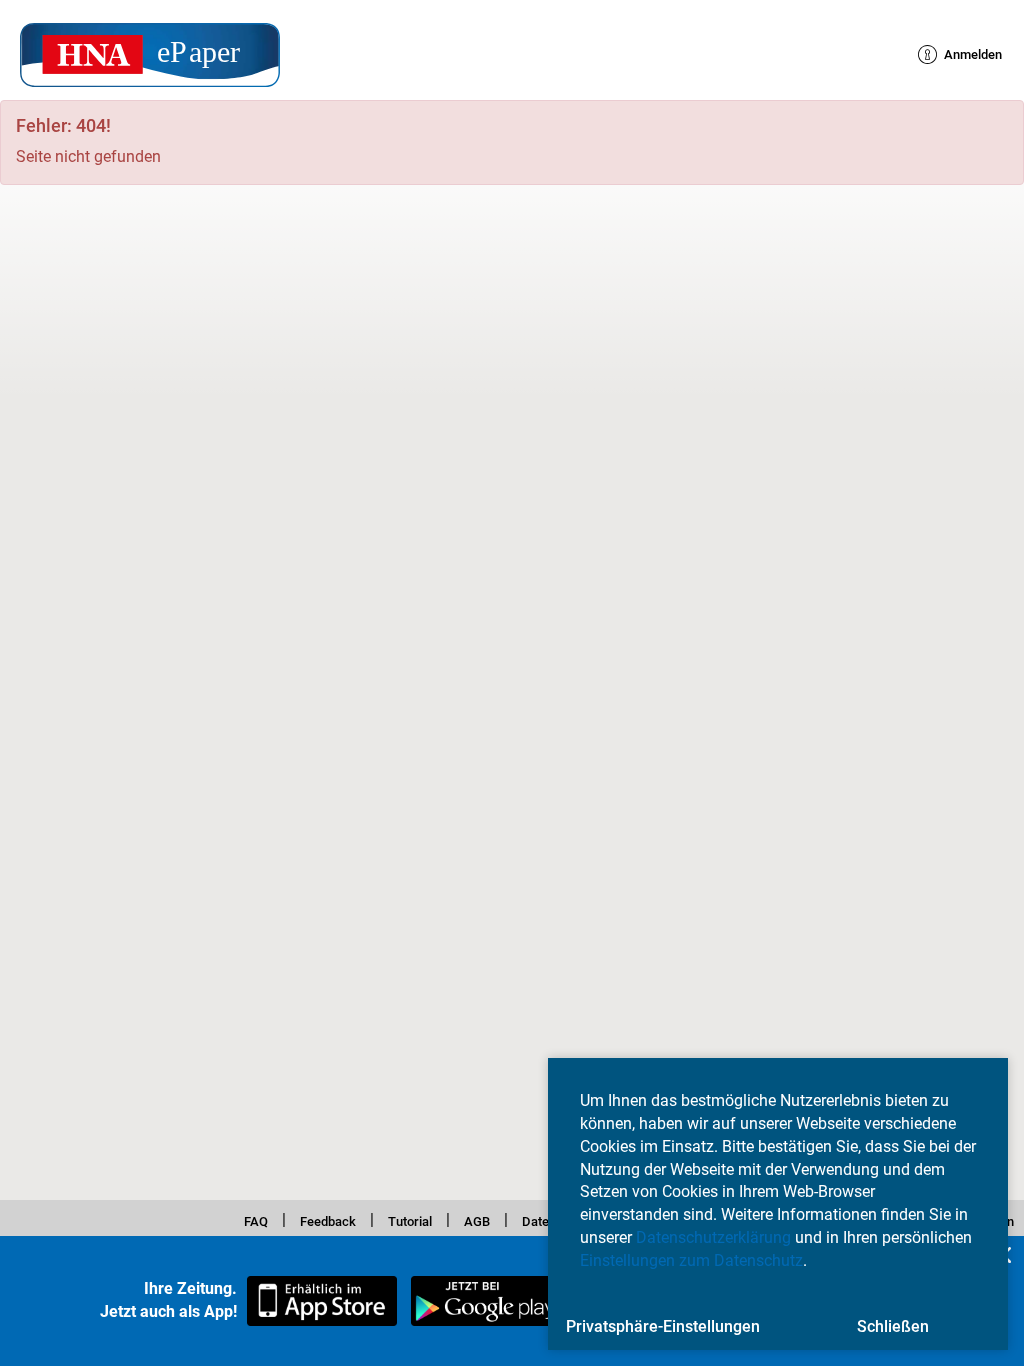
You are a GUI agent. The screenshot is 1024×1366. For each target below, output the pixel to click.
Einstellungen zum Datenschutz (691, 1260)
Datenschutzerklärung (713, 1237)
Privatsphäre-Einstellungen (663, 1326)
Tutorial (394, 1219)
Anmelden (963, 54)
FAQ (218, 1219)
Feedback (300, 1219)
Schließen (893, 1326)
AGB (470, 1219)
